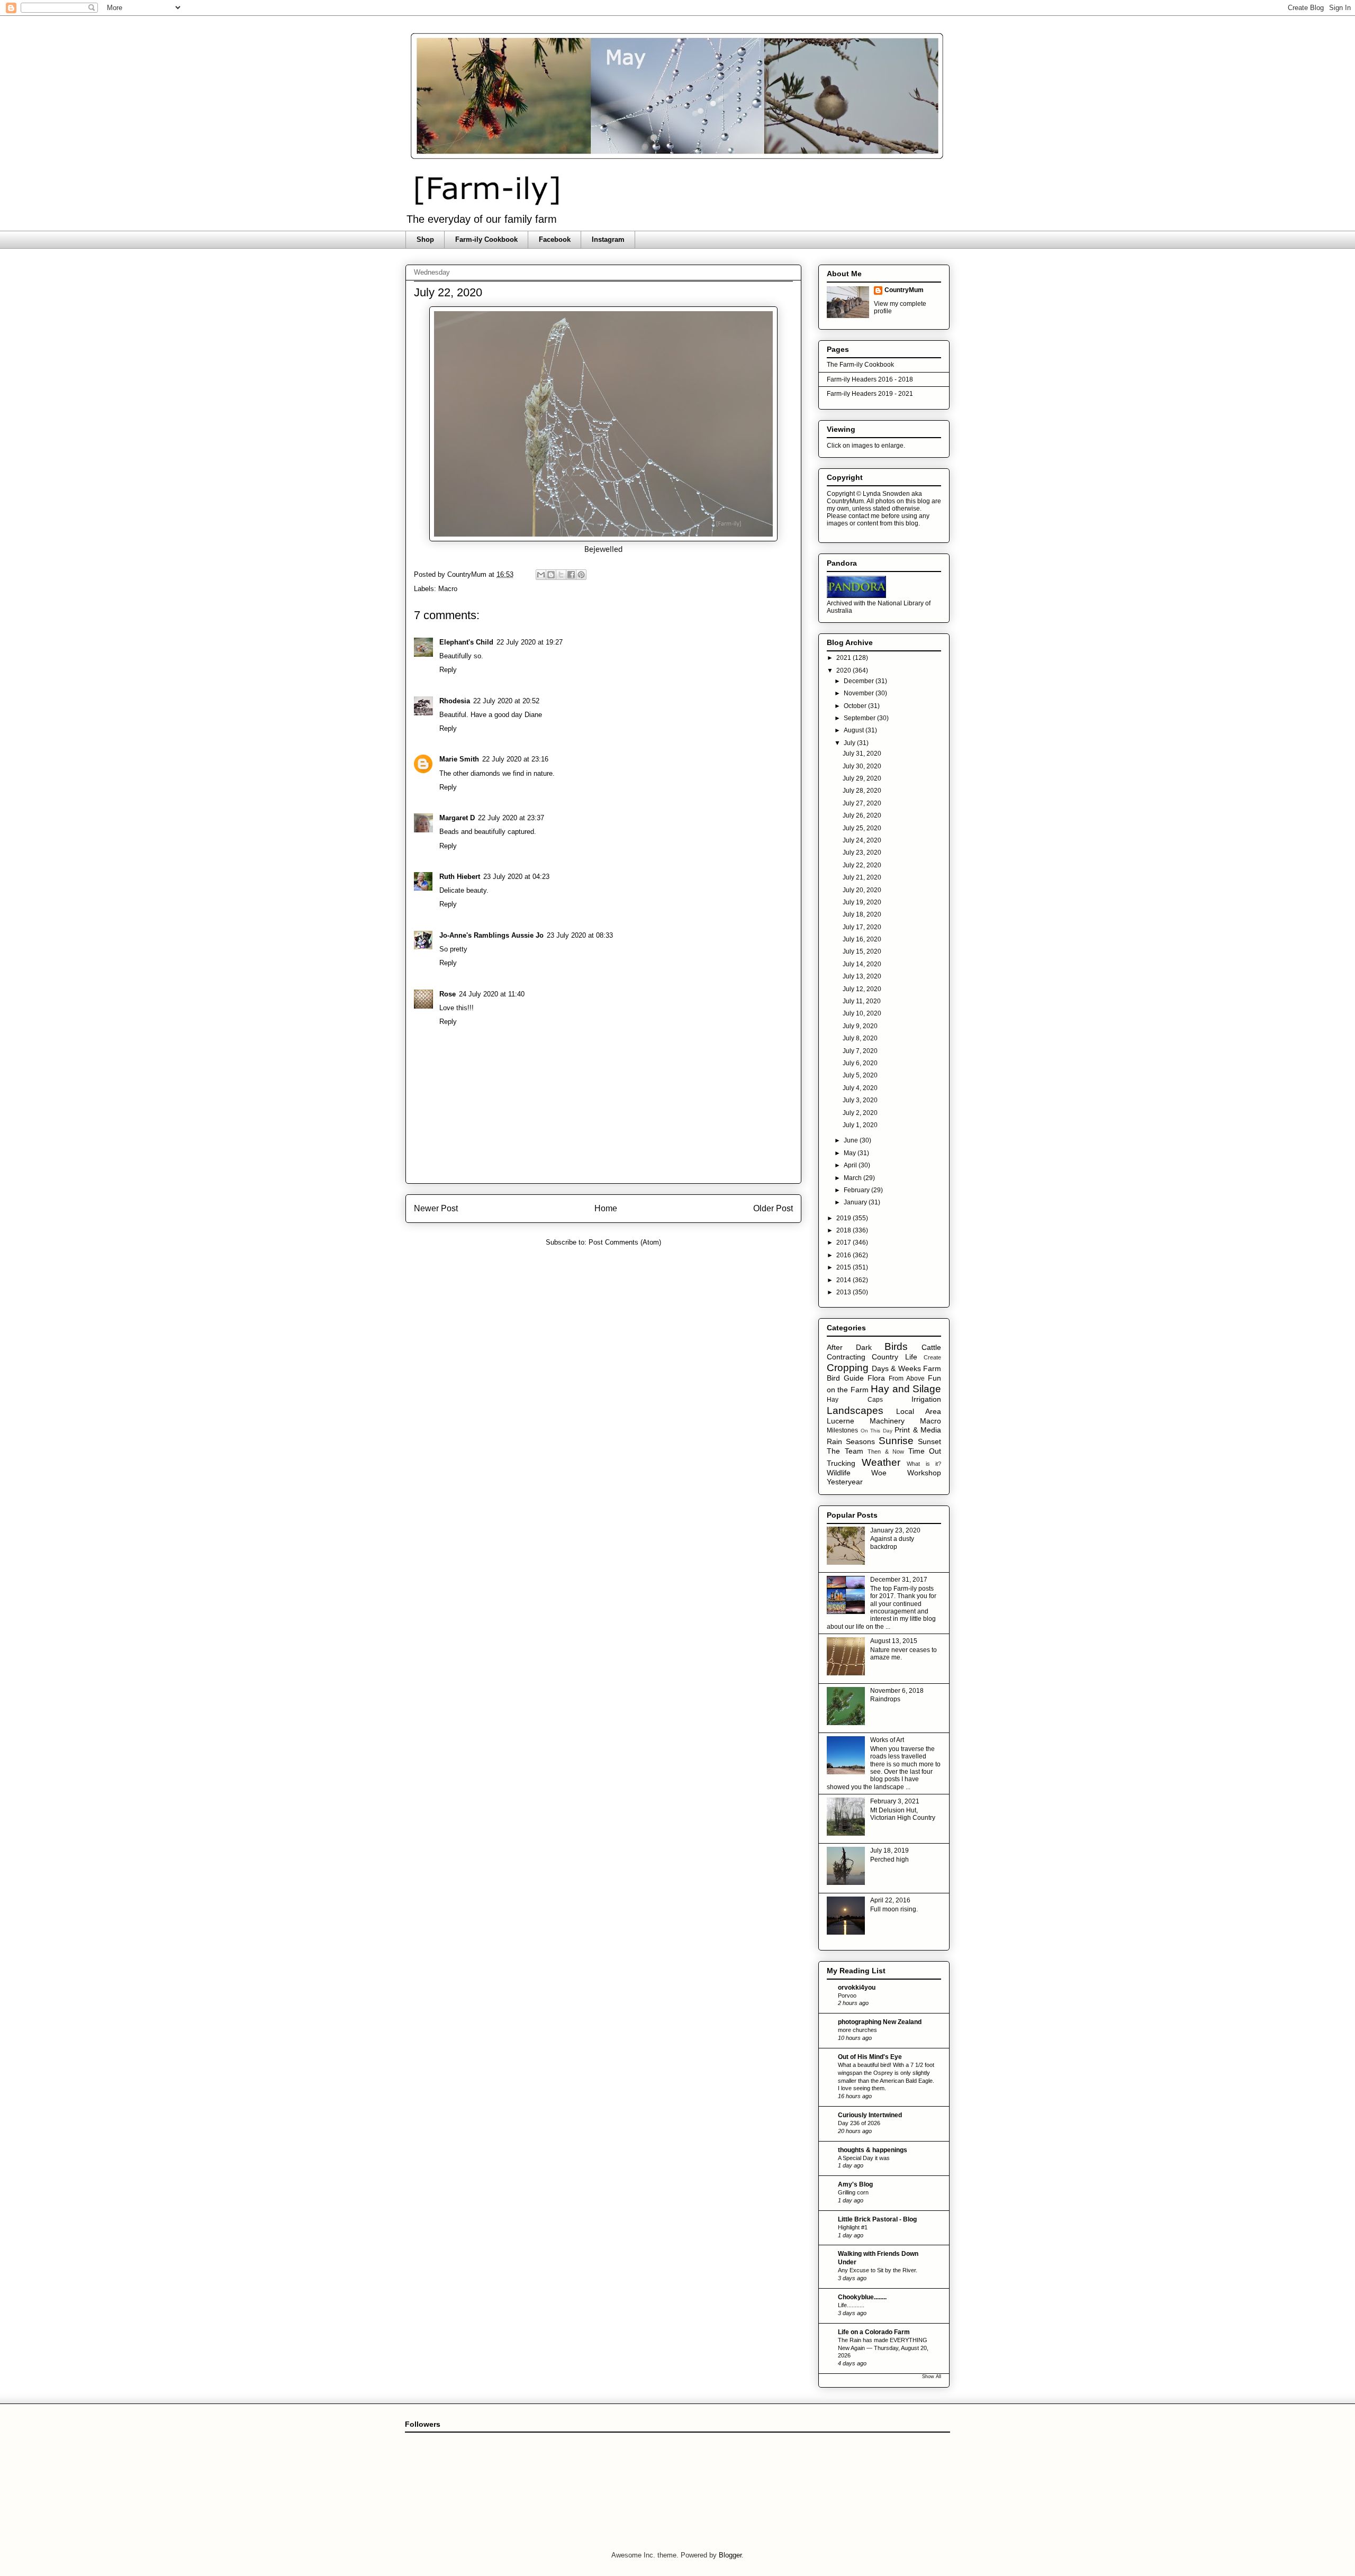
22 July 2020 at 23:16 (515, 759)
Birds (896, 1346)
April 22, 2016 (890, 1900)
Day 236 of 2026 (859, 2123)
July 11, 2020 (862, 1001)
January (856, 1202)
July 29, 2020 (862, 778)
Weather (881, 1462)
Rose (448, 994)
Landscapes (855, 1411)
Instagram (608, 239)
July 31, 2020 (862, 754)
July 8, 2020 (860, 1038)
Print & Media (918, 1430)
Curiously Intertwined (870, 2115)
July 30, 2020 (862, 766)
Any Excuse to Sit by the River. (878, 2270)
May (851, 1153)
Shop (425, 239)
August (855, 730)
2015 (844, 1267)
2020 (844, 670)
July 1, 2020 (860, 1125)
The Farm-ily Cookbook (860, 365)
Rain (834, 1441)
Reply (448, 670)
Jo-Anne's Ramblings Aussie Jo (491, 935)
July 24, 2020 (862, 840)
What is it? (924, 1464)
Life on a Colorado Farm (874, 2332)
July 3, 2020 (860, 1100)
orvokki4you (857, 1988)
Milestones (842, 1430)
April (851, 1165)
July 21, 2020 (862, 877)
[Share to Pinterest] (581, 575)
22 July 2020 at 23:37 (511, 818)
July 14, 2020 (862, 964)
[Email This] (541, 575)
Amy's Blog (855, 2184)
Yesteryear (845, 1482)
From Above (907, 1378)
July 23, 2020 (862, 852)
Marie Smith (459, 759)
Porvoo (847, 1996)
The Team (845, 1451)
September (860, 718)
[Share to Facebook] (571, 575)
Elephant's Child (466, 642)
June (852, 1140)
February (857, 1190)
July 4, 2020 (860, 1088)
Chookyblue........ (862, 2297)
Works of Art (887, 1740)
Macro (448, 589)
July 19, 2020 (862, 902)
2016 (844, 1255)
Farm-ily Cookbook (486, 239)
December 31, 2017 (899, 1580)
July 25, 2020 (862, 828)
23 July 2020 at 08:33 (580, 935)
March (853, 1178)
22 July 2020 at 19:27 (530, 642)
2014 (844, 1280)
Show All (932, 2377)
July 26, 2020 (862, 815)
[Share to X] (561, 575)
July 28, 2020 (862, 791)
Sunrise (896, 1441)
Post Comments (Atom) (625, 1242)
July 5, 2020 (860, 1075)
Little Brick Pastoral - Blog (877, 2219)
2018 (844, 1230)
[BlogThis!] (551, 575)
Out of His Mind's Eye (870, 2057)
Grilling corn (853, 2192)
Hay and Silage (906, 1389)
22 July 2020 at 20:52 (506, 701)
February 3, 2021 (895, 1801)
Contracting (846, 1357)
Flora (876, 1378)
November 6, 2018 (897, 1691)
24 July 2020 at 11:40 (492, 994)
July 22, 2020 (862, 865)
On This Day (877, 1431)
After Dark (849, 1347)
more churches (857, 2030)
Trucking (841, 1463)
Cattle (931, 1347)
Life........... (851, 2305)
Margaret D (457, 818)
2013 (844, 1292)
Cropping (848, 1368)
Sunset (929, 1441)
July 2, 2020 (860, 1113)
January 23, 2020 (895, 1530)
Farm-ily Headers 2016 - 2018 (870, 379)
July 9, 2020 (860, 1026)
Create (932, 1357)
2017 (844, 1242)
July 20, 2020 (862, 890)
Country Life (894, 1357)
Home (606, 1208)
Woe (879, 1473)
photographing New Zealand (880, 2022)
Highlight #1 (853, 2227)
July (850, 743)
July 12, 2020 (862, 989)
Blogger (730, 2555)
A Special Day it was (864, 2158)
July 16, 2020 (862, 939)
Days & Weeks (896, 1368)
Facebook (555, 239)
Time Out (925, 1451)
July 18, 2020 (862, 914)
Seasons (860, 1441)
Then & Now (886, 1452)
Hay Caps (855, 1400)
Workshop (924, 1473)
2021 (844, 658)
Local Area (919, 1411)
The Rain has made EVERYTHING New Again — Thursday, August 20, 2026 (883, 2348)
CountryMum (904, 290)
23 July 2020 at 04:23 (516, 877)
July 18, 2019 (889, 1851)
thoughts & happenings (873, 2150)
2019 (844, 1218)
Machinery (887, 1421)
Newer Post (436, 1208)
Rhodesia (455, 701)
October (856, 706)
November (860, 693)
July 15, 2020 (862, 951)
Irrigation (926, 1399)
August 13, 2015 (894, 1641)
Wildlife (839, 1473)
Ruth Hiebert (460, 877)
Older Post (773, 1208)
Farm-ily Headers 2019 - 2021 (870, 394)
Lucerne (841, 1421)
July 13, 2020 (862, 976)
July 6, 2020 (860, 1063)
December (860, 681)
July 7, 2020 (860, 1051)
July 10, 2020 (862, 1013)
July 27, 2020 (862, 803)
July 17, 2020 (862, 927)
